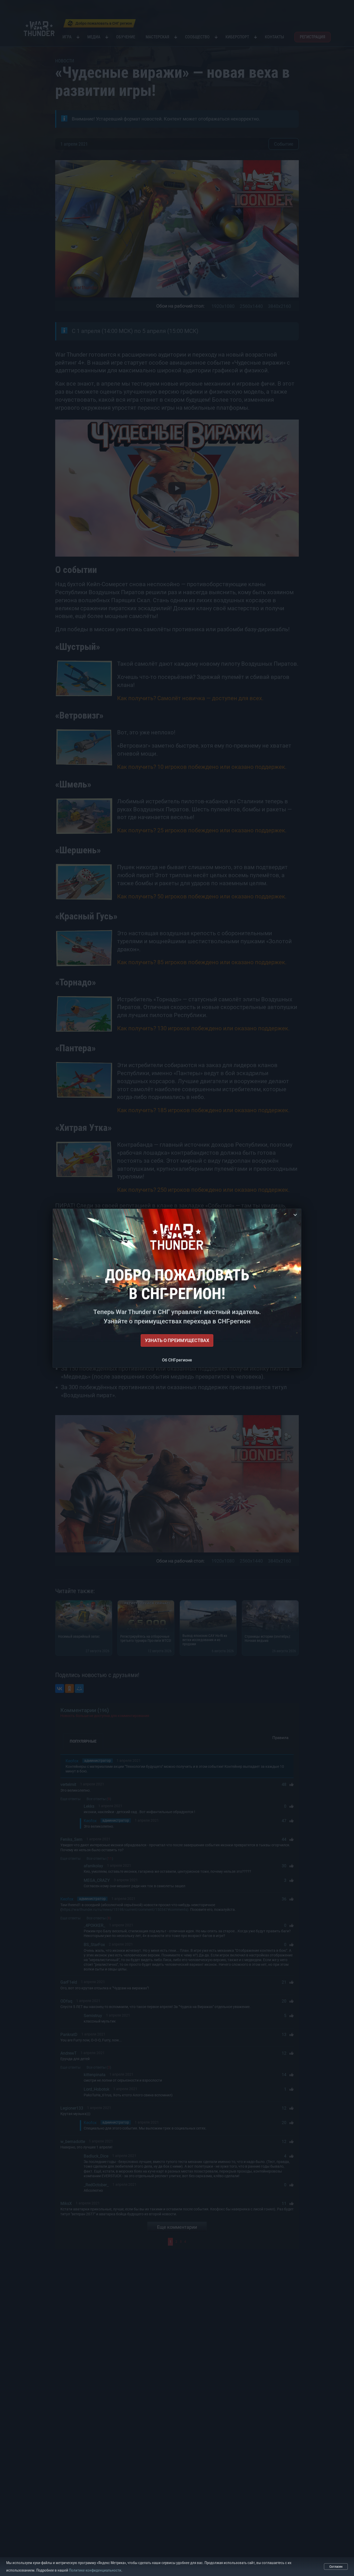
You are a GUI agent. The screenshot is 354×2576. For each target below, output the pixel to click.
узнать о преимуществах (177, 1340)
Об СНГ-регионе (177, 1360)
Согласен (336, 2567)
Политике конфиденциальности (95, 2570)
